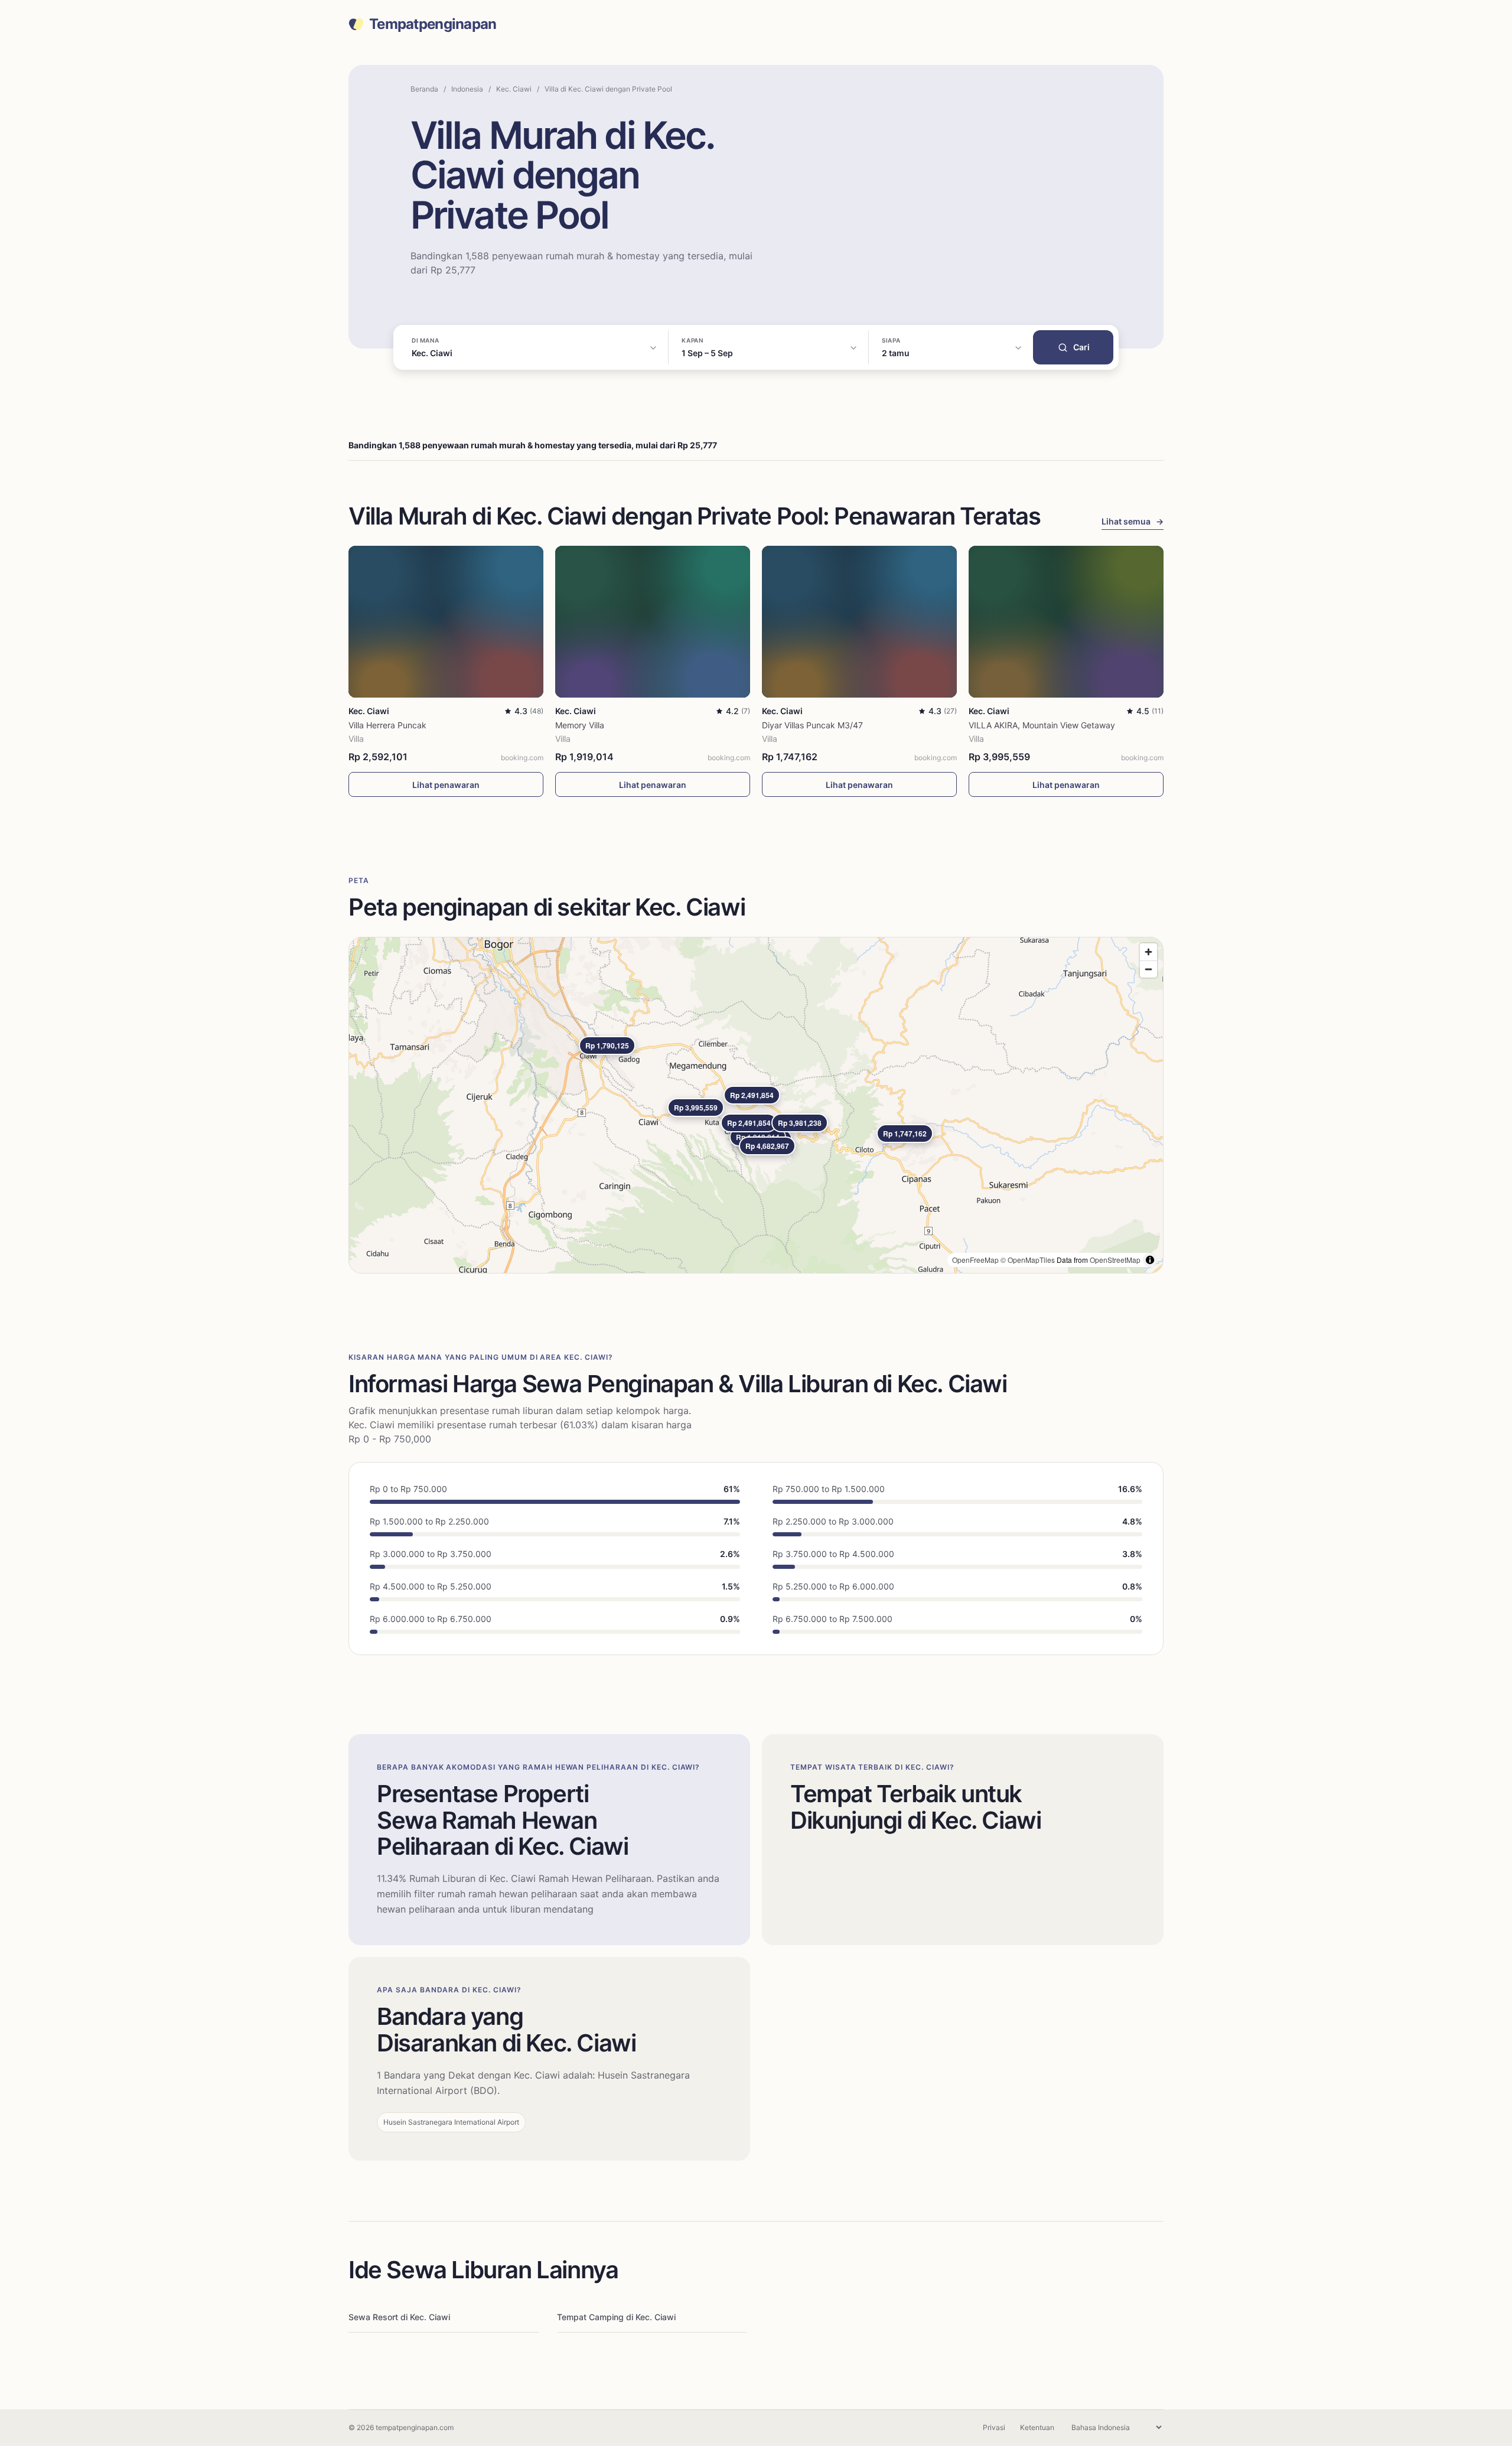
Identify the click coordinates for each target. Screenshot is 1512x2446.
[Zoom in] (1148, 952)
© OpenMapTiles (1028, 1260)
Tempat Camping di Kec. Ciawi (616, 2317)
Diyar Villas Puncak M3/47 (812, 725)
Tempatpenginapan (433, 24)
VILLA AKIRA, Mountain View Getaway (1042, 725)
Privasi (994, 2427)
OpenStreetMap (1115, 1260)
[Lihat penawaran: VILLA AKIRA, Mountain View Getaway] (1066, 622)
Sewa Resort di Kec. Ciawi (399, 2317)
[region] (756, 1105)
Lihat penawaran (446, 785)
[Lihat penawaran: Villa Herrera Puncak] (446, 622)
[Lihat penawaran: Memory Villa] (653, 622)
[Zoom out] (1148, 969)
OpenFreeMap (975, 1260)
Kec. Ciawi (514, 89)
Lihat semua (1133, 521)
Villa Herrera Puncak (387, 725)
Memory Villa (580, 725)
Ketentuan (1037, 2427)
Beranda (424, 89)
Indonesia (467, 89)
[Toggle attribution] (1150, 1260)
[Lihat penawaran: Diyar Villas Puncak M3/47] (859, 622)
